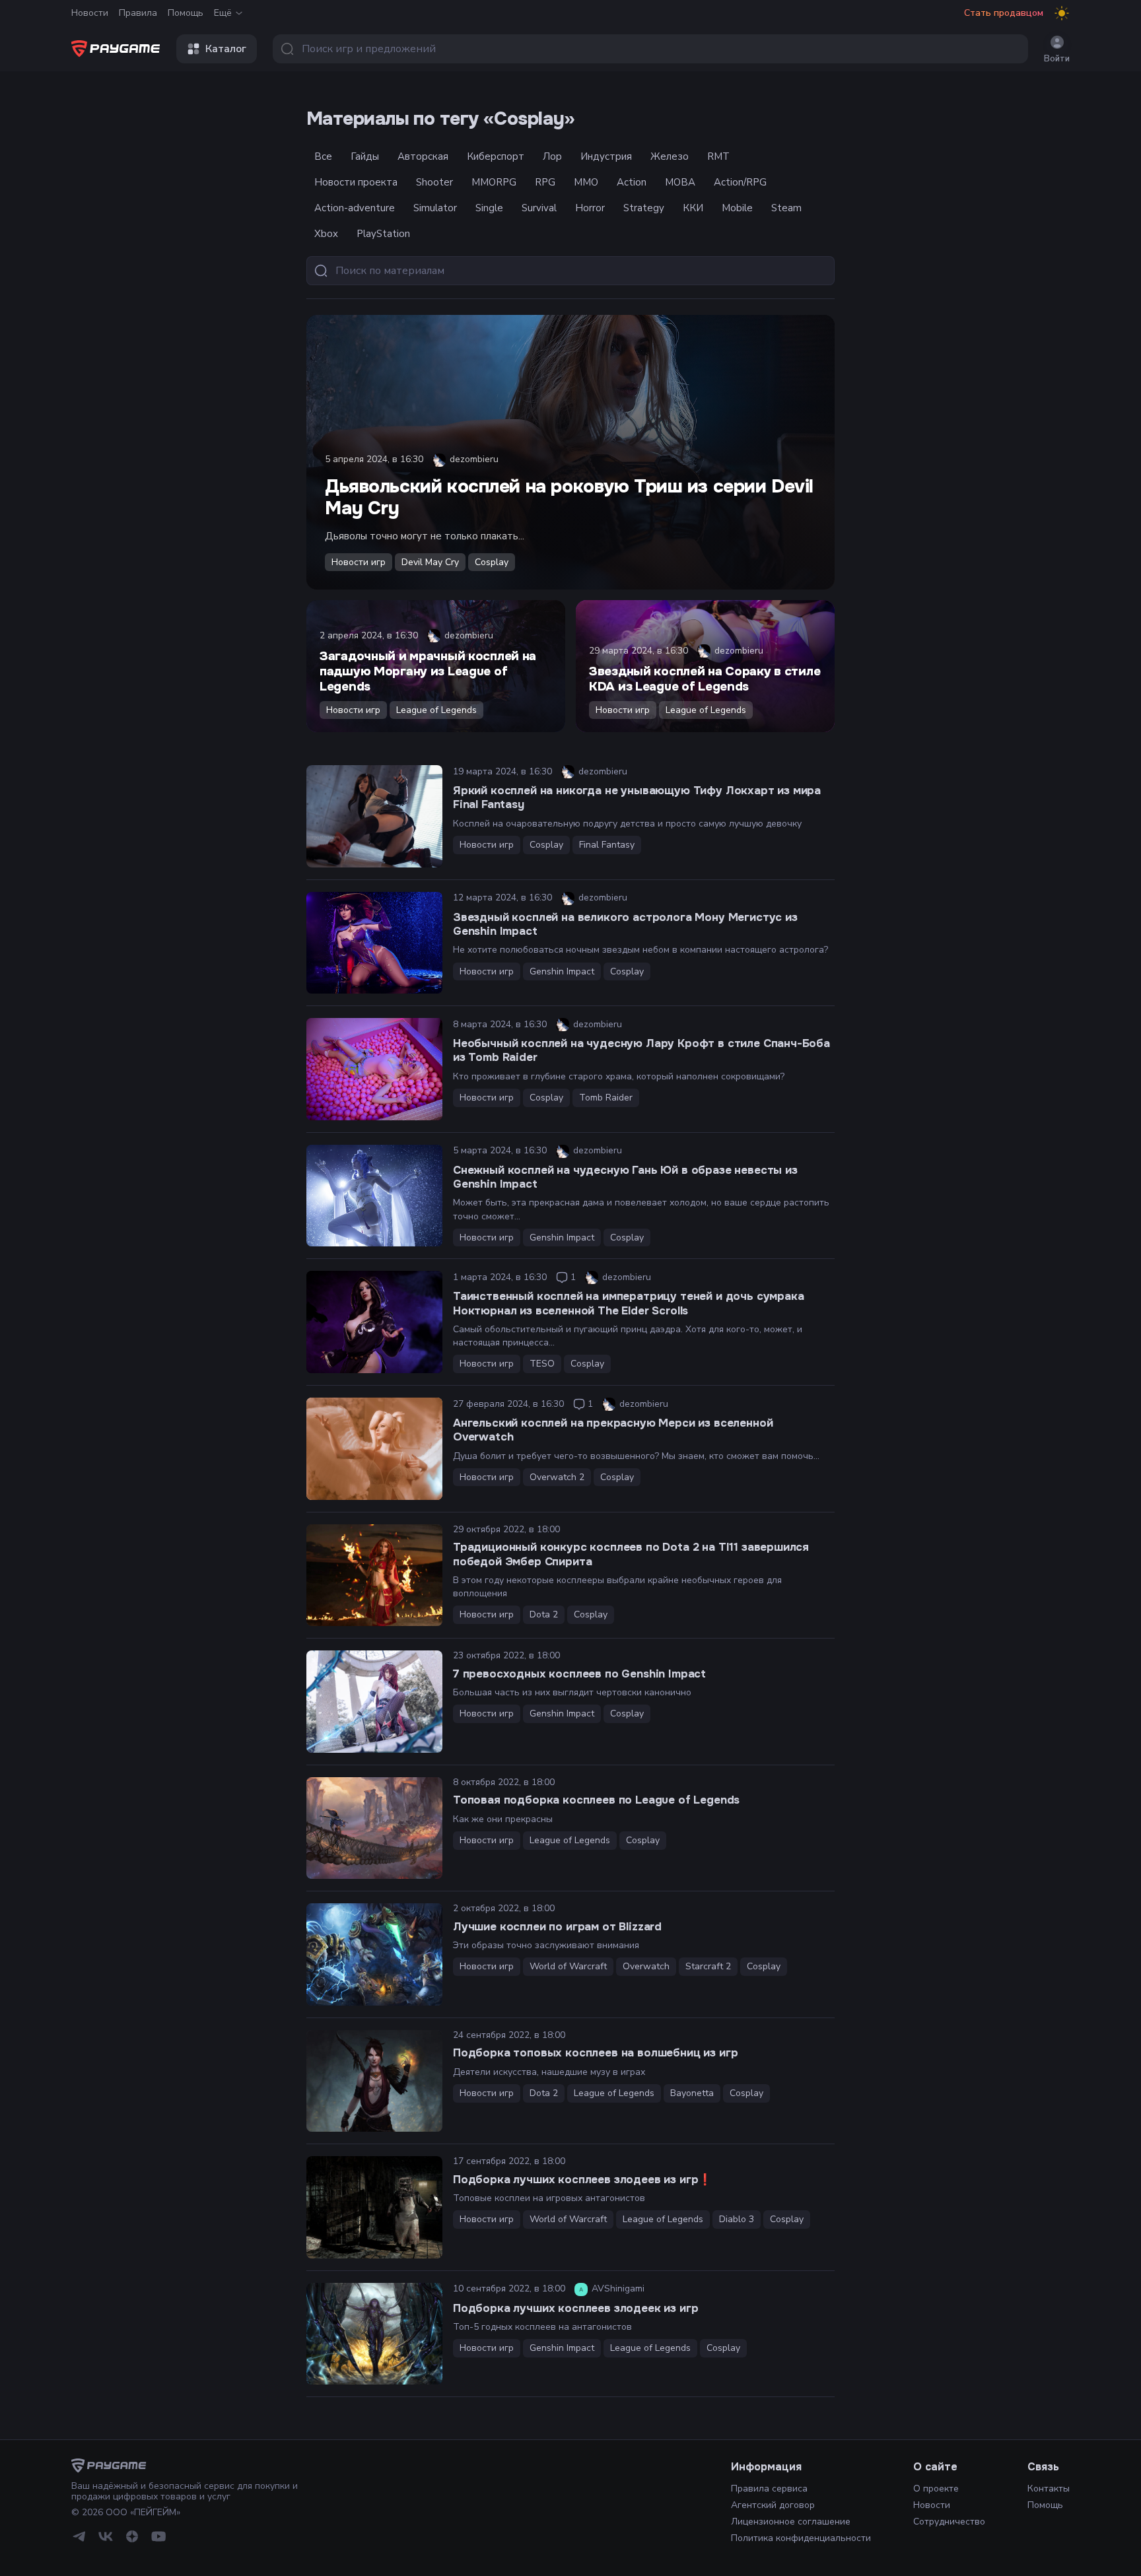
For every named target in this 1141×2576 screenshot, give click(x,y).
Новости (90, 13)
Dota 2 (544, 1614)
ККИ (693, 208)
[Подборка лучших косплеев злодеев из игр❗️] (374, 2207)
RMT (718, 156)
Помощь (186, 13)
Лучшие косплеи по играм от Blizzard (557, 1927)
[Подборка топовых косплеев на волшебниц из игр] (374, 2081)
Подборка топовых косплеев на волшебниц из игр (595, 2053)
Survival (539, 208)
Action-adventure (355, 208)
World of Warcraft (568, 1966)
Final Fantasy (607, 845)
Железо (670, 156)
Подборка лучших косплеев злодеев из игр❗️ (582, 2180)
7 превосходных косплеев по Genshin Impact (579, 1674)
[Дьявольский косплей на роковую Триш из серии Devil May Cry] (570, 452)
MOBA (680, 182)
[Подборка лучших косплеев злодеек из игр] (374, 2334)
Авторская (423, 156)
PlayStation (383, 234)
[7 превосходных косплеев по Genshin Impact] (374, 1702)
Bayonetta (692, 2093)
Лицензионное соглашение (791, 2522)
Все (323, 156)
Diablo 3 (737, 2219)
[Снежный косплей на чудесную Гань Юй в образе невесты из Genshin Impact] (374, 1196)
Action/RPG (740, 182)
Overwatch (646, 1966)
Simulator (435, 208)
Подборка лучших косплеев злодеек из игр (575, 2308)
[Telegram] (79, 2536)
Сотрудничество (949, 2522)
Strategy (644, 208)
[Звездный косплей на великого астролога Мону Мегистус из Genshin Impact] (374, 943)
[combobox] (650, 49)
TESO (542, 1364)
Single (489, 208)
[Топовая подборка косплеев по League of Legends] (374, 1828)
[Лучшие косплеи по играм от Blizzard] (374, 1954)
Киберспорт (496, 156)
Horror (590, 208)
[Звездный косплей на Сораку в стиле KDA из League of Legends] (705, 666)
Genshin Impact (562, 971)
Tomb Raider (606, 1098)
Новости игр (359, 562)
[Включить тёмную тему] (1062, 13)
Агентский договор (773, 2505)
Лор (552, 156)
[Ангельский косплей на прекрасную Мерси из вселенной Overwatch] (374, 1449)
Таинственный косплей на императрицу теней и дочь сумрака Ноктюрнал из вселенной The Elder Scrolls (628, 1303)
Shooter (434, 182)
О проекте (936, 2489)
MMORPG (494, 182)
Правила (138, 13)
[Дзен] (132, 2536)
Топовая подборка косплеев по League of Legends (596, 1800)
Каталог (226, 49)
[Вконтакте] (106, 2536)
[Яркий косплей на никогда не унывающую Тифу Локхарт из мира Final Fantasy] (374, 816)
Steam (786, 208)
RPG (545, 182)
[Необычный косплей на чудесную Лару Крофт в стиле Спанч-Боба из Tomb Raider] (374, 1069)
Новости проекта (356, 182)
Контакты (1049, 2489)
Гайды (365, 156)
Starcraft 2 (708, 1966)
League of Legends (436, 710)
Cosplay (492, 562)
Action (632, 182)
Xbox (326, 234)
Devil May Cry (430, 562)
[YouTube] (158, 2536)
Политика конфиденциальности (801, 2538)
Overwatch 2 (557, 1477)
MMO (586, 182)
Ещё (223, 13)
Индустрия (606, 156)
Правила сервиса (769, 2489)
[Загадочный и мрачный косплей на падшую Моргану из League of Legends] (436, 666)
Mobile (737, 208)
